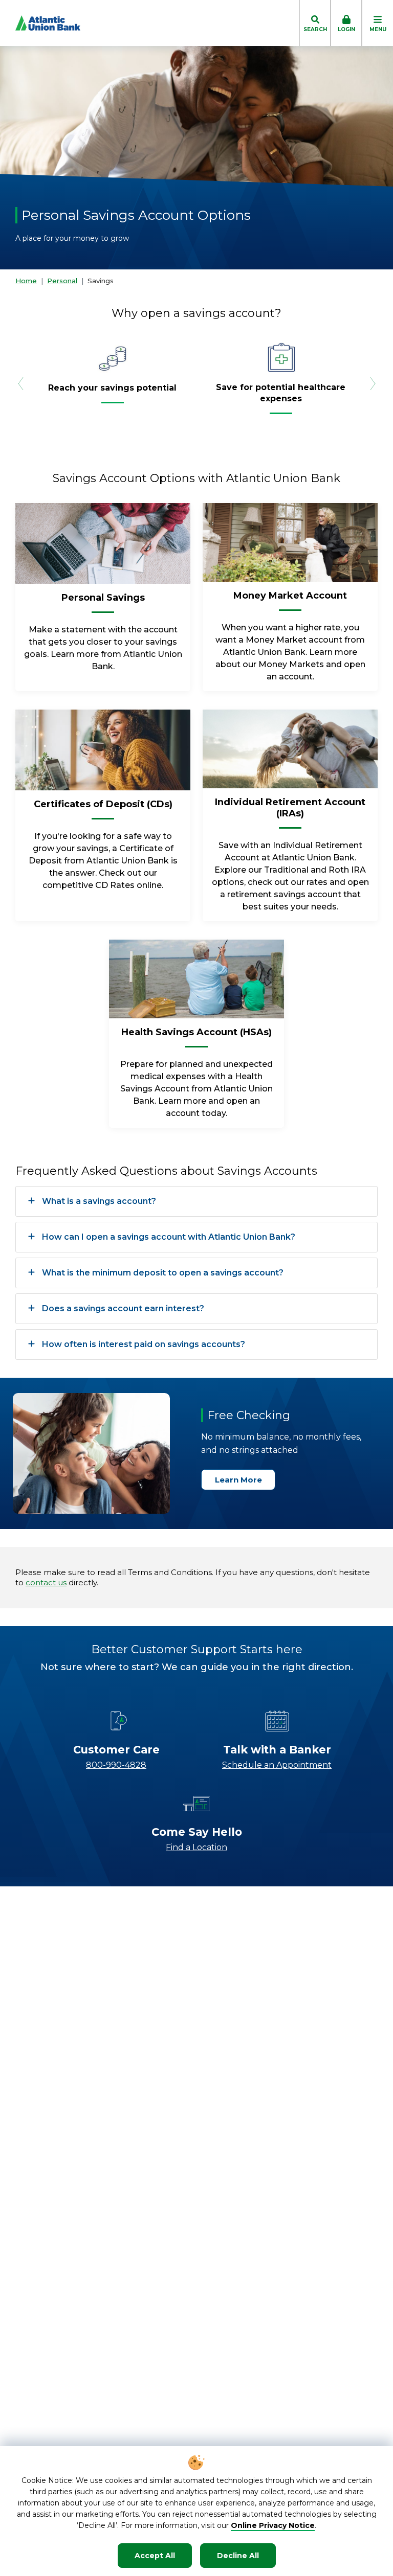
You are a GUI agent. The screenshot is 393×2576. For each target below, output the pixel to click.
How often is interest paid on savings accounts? (144, 1344)
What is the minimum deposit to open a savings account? (163, 1273)
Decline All (238, 2556)
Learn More (238, 1480)
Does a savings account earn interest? (123, 1308)
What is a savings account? (99, 1201)
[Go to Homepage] (40, 23)
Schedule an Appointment (277, 1765)
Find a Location (196, 1847)
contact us (46, 1582)
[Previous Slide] (20, 383)
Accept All (155, 2556)
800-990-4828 (116, 1765)
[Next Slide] (373, 383)
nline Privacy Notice (276, 2525)
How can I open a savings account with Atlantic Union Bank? (169, 1237)
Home (26, 281)
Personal (62, 281)
